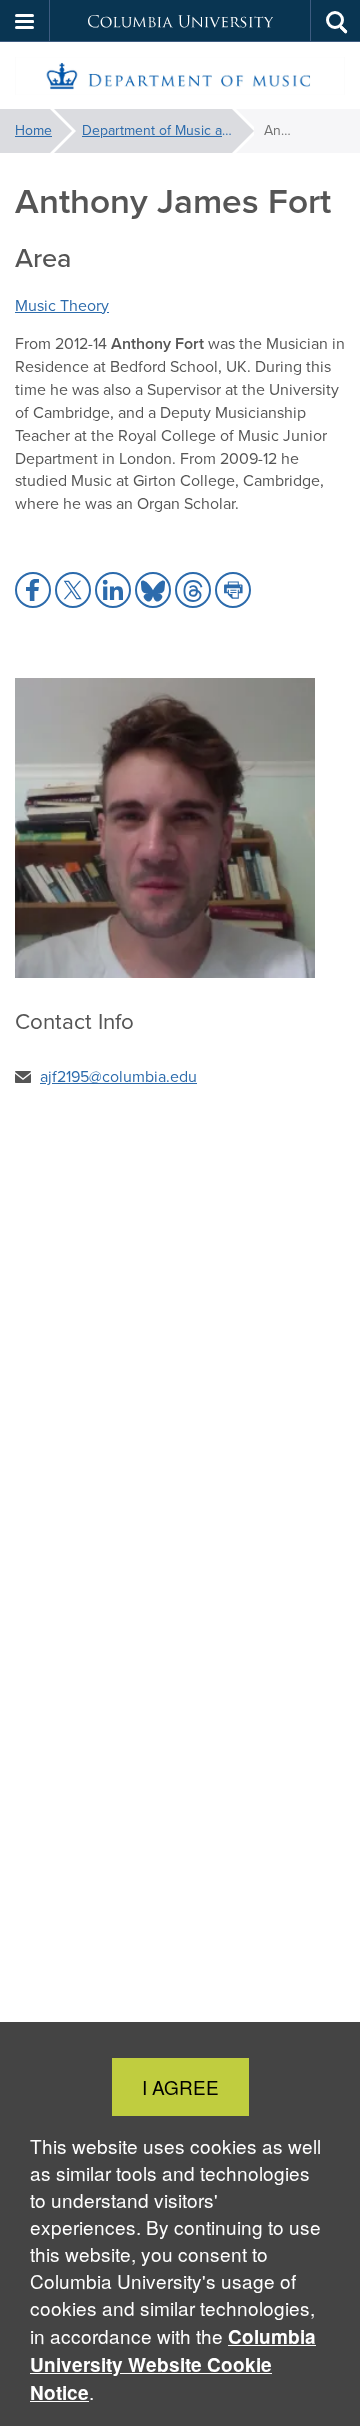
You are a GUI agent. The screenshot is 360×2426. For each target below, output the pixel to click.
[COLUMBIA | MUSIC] (180, 76)
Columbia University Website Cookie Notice (173, 2364)
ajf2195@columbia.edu (118, 1076)
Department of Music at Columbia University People (168, 130)
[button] (25, 21)
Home (33, 130)
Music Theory (62, 305)
